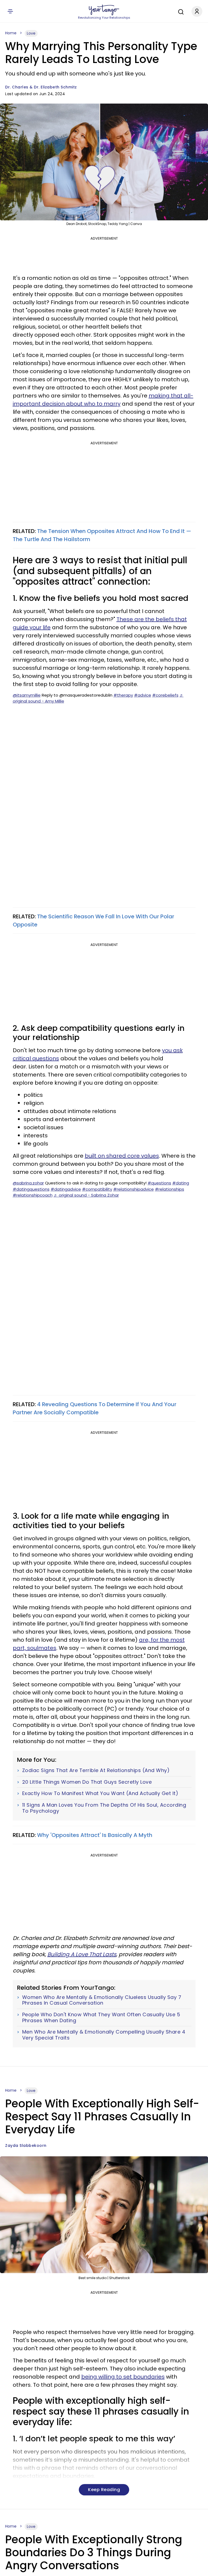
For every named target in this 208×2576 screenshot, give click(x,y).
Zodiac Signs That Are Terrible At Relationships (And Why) (96, 1770)
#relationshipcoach (33, 1195)
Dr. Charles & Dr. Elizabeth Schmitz (41, 87)
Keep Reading (104, 2490)
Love (31, 33)
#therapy (123, 695)
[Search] (180, 11)
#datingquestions (31, 1189)
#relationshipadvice (134, 1189)
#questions (159, 1183)
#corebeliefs (165, 695)
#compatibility (97, 1189)
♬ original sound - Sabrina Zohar (86, 1195)
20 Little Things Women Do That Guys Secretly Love (87, 1782)
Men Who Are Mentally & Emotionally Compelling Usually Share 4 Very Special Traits (104, 2035)
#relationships (170, 1189)
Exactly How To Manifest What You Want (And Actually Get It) (100, 1793)
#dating (181, 1183)
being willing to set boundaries (123, 2377)
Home (11, 33)
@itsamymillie (27, 695)
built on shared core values (122, 1156)
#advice (143, 695)
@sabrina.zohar (28, 1183)
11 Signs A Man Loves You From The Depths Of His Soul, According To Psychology (104, 1808)
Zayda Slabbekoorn (26, 2145)
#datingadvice (66, 1189)
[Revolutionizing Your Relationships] (104, 10)
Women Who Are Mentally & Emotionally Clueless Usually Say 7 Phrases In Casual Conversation (102, 2000)
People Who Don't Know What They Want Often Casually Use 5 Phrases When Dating (101, 2017)
